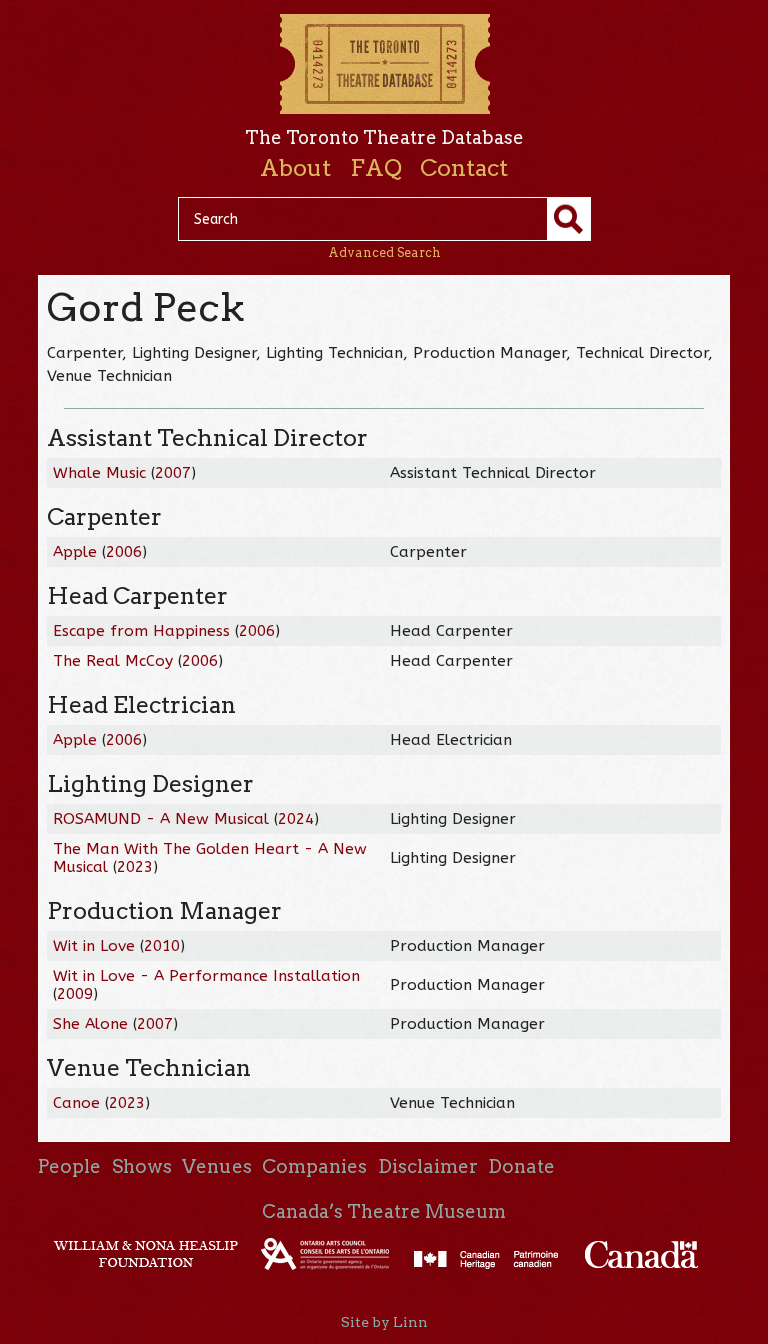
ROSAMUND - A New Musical (161, 819)
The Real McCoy (113, 661)
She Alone (93, 1024)
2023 (135, 867)
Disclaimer (428, 1166)
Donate (521, 1166)
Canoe (76, 1103)
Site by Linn (384, 1322)
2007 (173, 473)
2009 (75, 994)
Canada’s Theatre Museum (384, 1211)
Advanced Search (384, 252)
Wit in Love (94, 946)
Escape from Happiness (141, 631)
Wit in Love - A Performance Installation (206, 976)
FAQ (376, 168)
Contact (464, 168)
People (69, 1166)
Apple (75, 552)
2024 (296, 819)
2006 (124, 552)
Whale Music (99, 473)
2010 (162, 946)
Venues (217, 1166)
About (295, 168)
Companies (314, 1166)
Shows (142, 1166)
